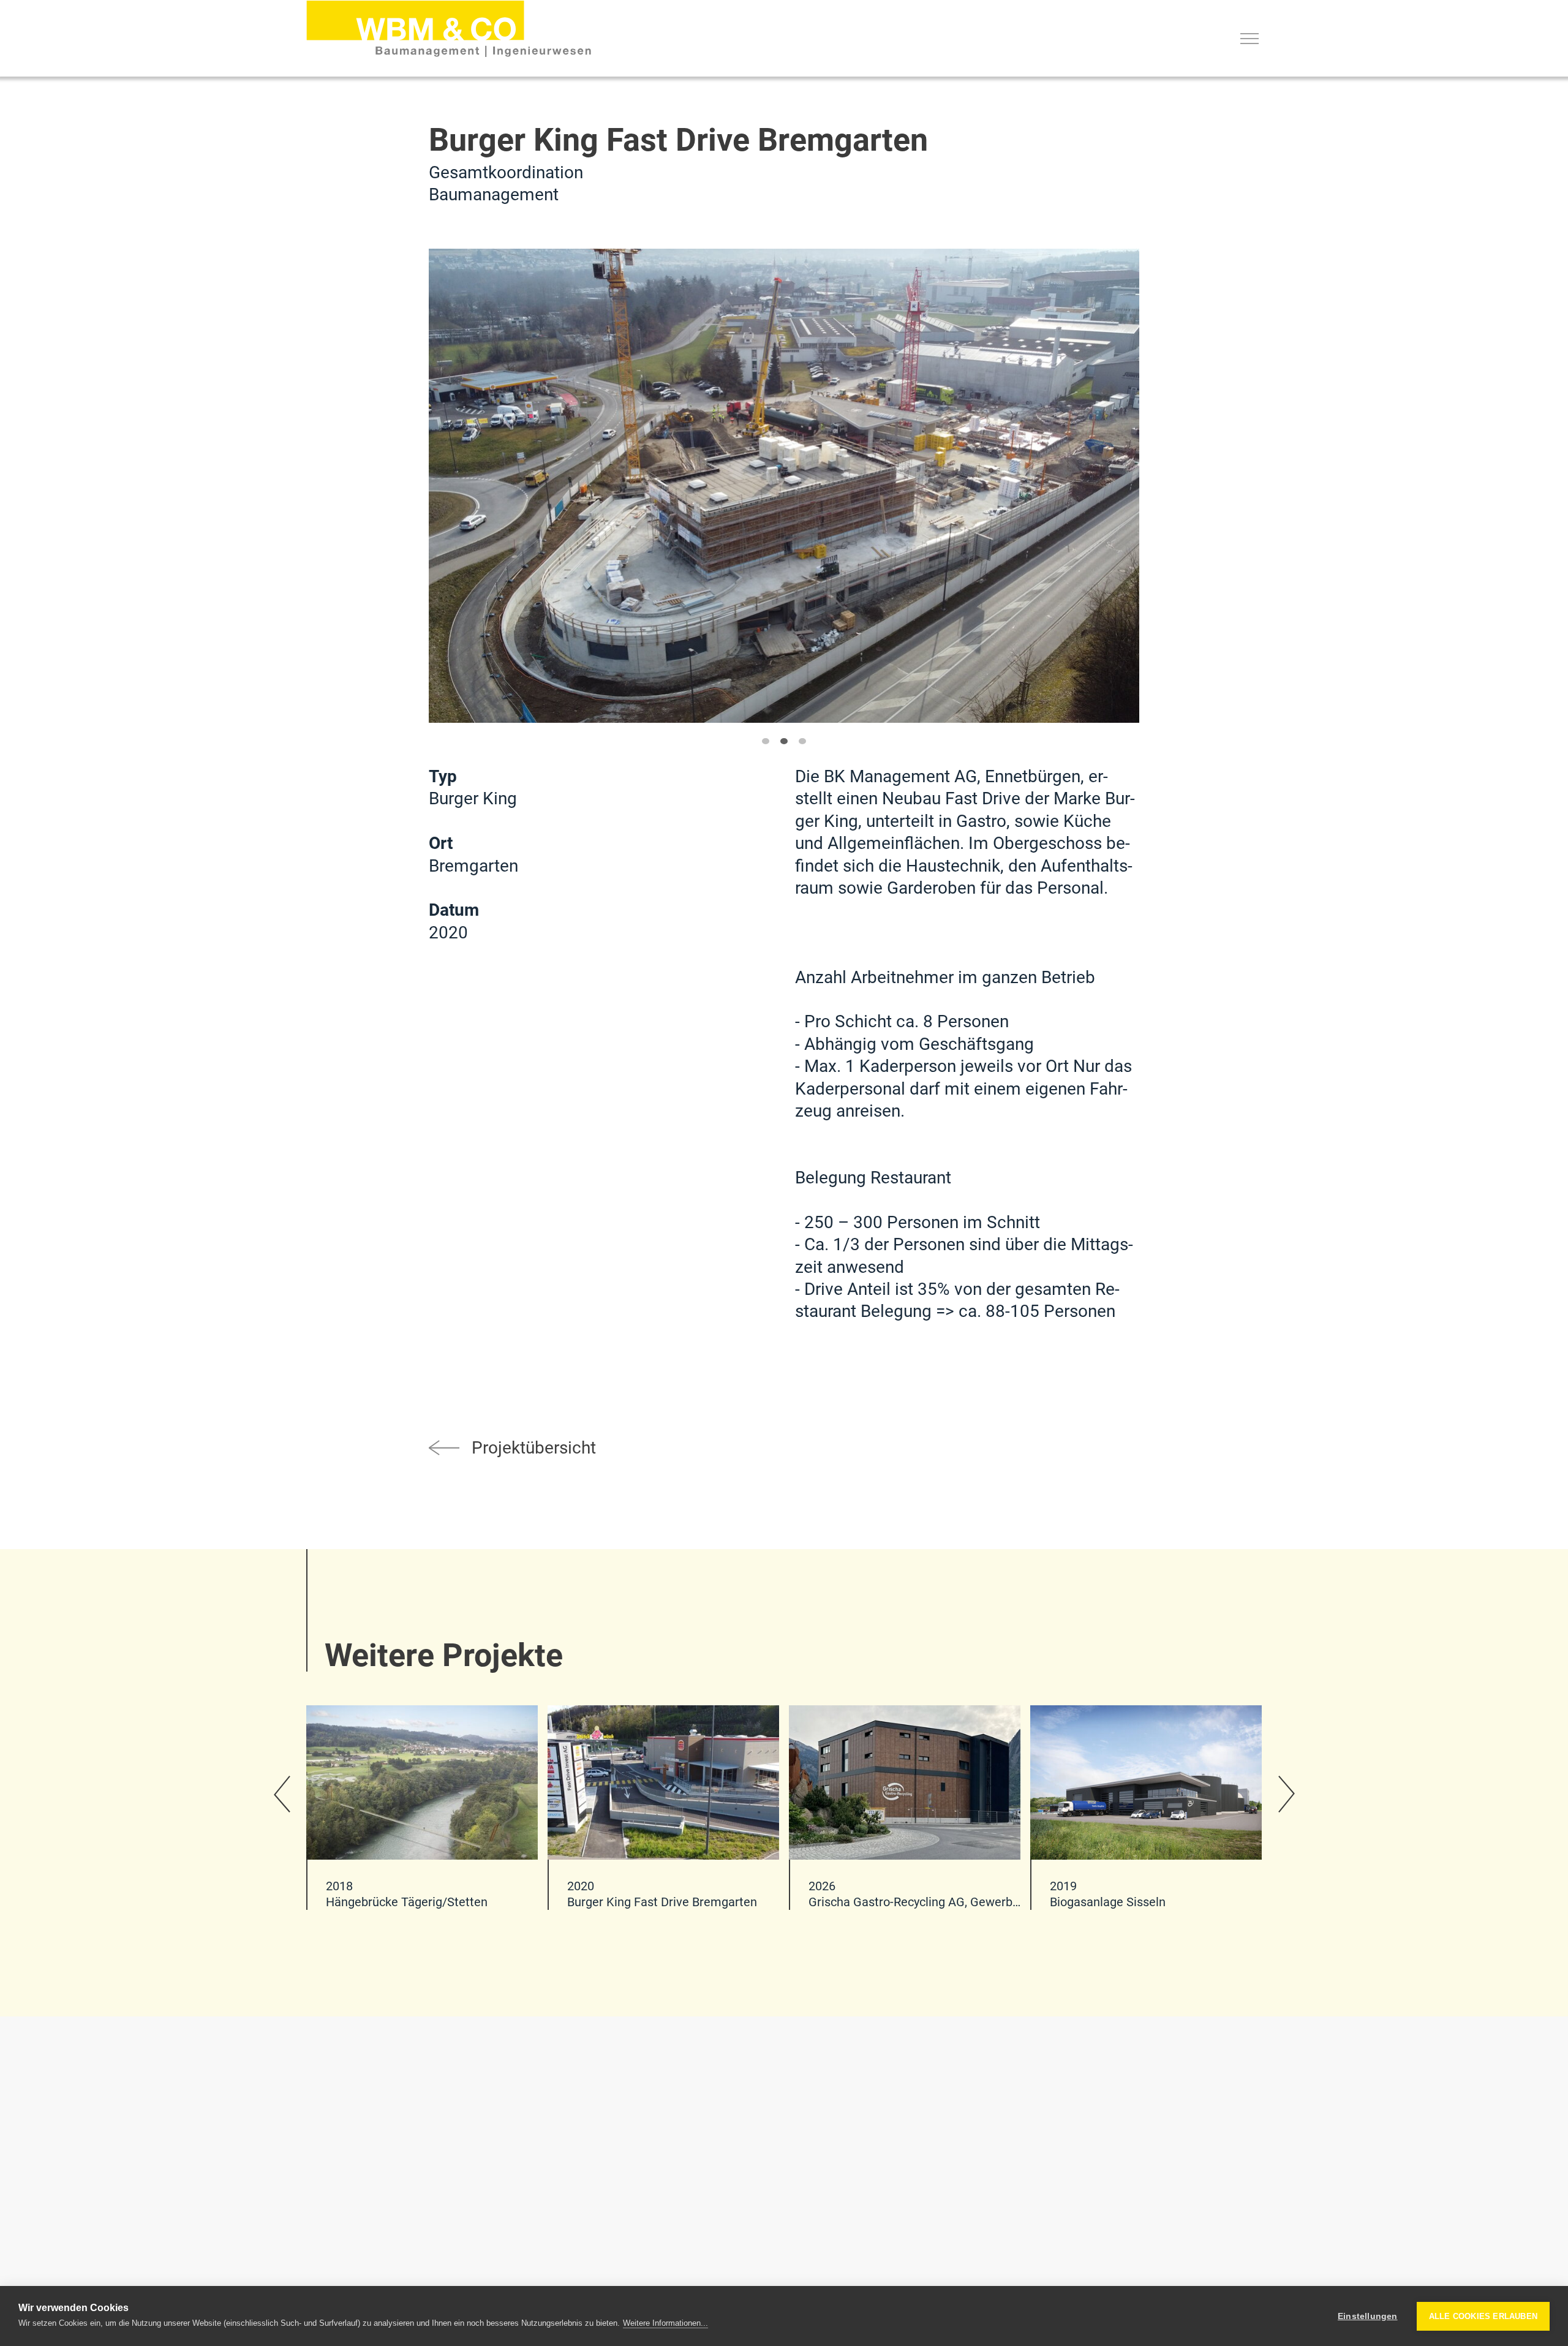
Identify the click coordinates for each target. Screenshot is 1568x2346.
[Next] (1286, 1794)
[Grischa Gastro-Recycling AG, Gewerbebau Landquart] (905, 1808)
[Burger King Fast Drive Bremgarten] (449, 28)
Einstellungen (1368, 2316)
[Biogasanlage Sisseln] (1146, 1808)
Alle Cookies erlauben (1483, 2316)
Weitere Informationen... (665, 2323)
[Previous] (282, 1794)
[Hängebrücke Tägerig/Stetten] (422, 1808)
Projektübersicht (534, 1448)
